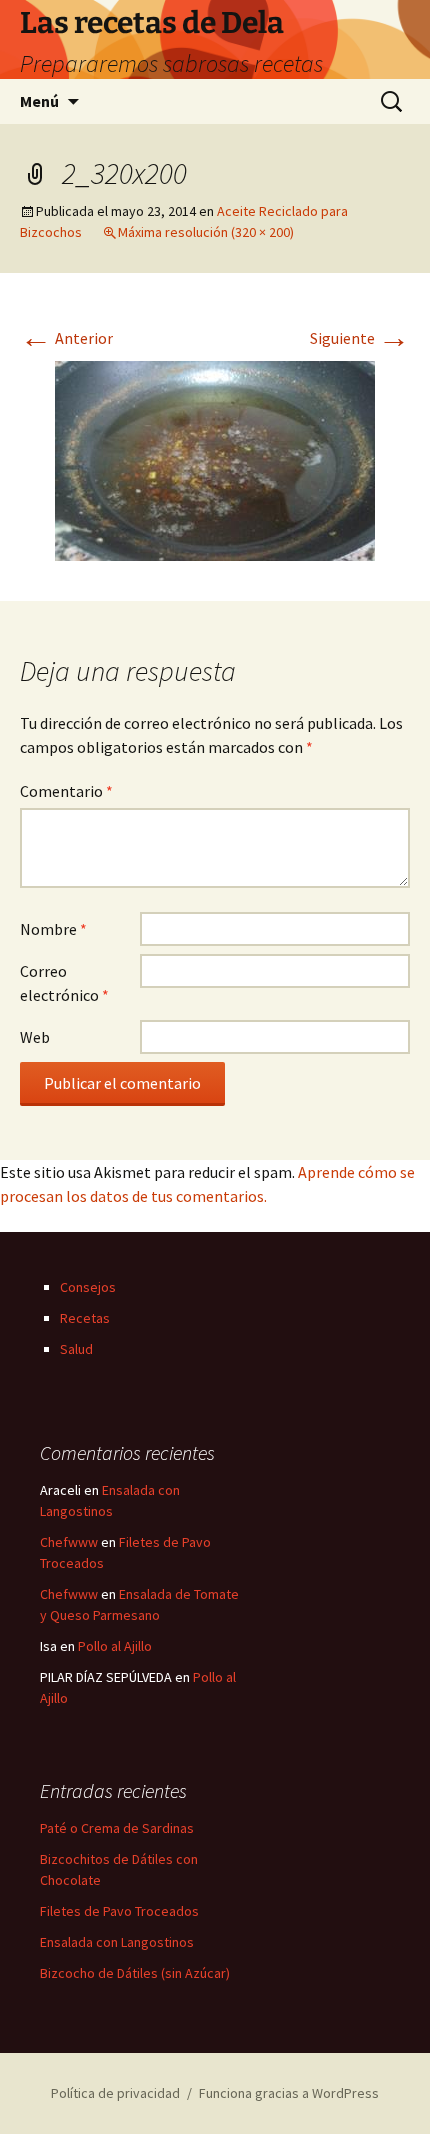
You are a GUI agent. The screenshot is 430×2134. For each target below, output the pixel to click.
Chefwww (69, 1542)
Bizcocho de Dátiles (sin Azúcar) (135, 1973)
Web (35, 1037)
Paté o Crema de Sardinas (117, 1828)
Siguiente (360, 338)
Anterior (66, 338)
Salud (76, 1349)
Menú (39, 101)
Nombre (53, 929)
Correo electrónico (64, 983)
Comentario (66, 791)
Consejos (88, 1287)
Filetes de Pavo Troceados (119, 1911)
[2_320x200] (215, 459)
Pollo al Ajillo (115, 1646)
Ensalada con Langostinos (117, 1942)
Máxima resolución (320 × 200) (206, 232)
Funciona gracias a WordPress (289, 2093)
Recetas (85, 1318)
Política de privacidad (115, 2093)
